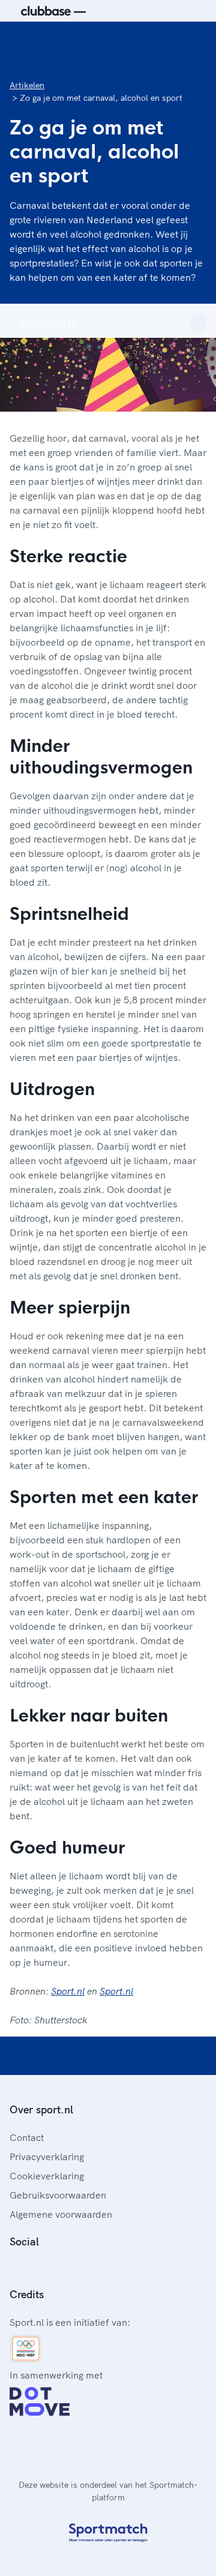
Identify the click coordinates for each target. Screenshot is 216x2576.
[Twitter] (53, 2268)
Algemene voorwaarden (61, 2214)
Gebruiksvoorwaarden (58, 2195)
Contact (27, 2137)
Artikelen (27, 85)
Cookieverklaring (47, 2176)
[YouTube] (72, 2268)
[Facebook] (14, 2268)
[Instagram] (34, 2268)
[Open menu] (196, 41)
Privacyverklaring (47, 2157)
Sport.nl (68, 1991)
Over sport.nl (41, 2109)
